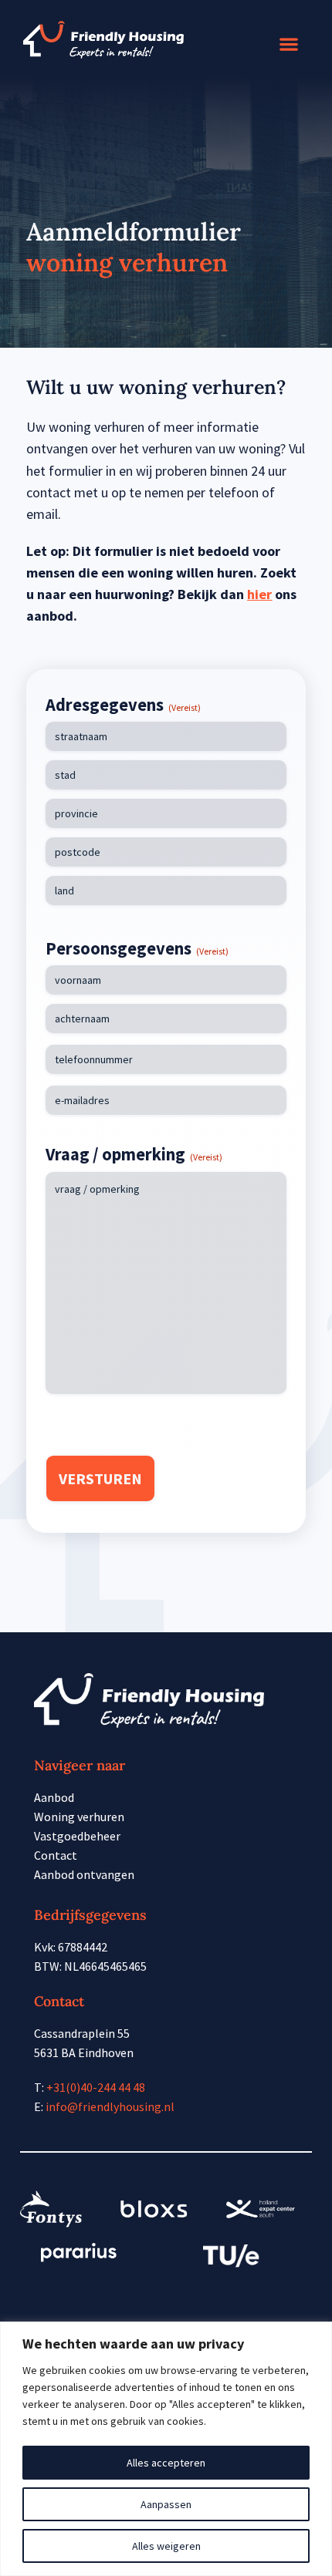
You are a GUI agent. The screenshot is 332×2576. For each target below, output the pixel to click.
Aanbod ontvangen (84, 1874)
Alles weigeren (166, 2546)
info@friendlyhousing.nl (110, 2106)
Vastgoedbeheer (77, 1836)
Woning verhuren (79, 1817)
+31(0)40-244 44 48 (96, 2087)
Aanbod (54, 1797)
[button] (288, 44)
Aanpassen (166, 2504)
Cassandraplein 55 (82, 2033)
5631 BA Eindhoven (84, 2052)
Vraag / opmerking (134, 1154)
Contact (56, 1855)
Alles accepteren (166, 2463)
